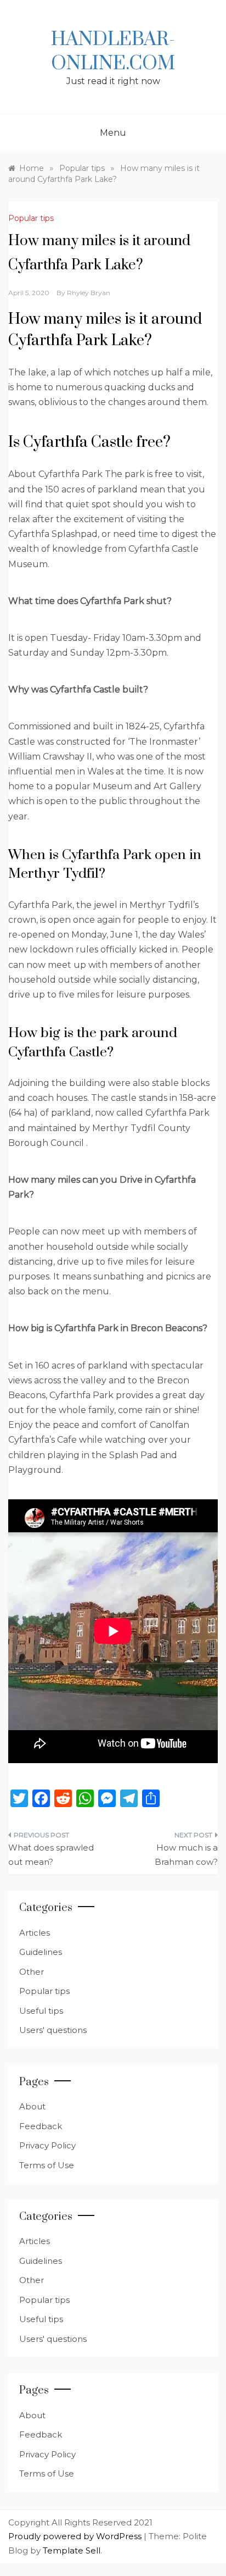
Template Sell (72, 2550)
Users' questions (53, 2030)
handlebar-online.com (113, 52)
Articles (35, 1933)
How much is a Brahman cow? (186, 1855)
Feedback (41, 2126)
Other (32, 1972)
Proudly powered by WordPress (76, 2536)
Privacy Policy (47, 2145)
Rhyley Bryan (89, 293)
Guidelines (41, 1952)
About (32, 2106)
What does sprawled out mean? (51, 1855)
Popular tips (31, 218)
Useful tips (41, 2011)
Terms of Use (47, 2165)
